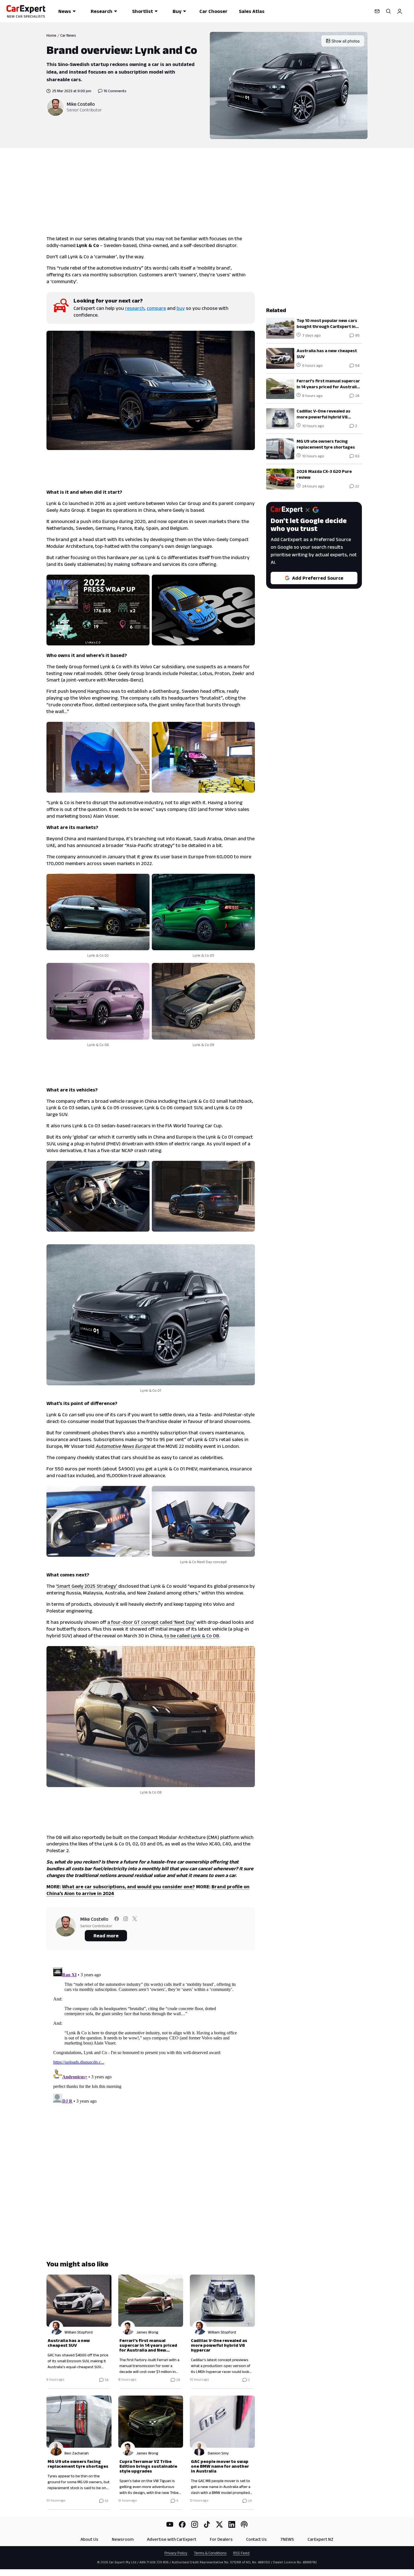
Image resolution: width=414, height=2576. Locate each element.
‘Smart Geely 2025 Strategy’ (87, 1586)
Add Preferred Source (318, 578)
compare (156, 308)
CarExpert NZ (320, 2539)
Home (51, 35)
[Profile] (400, 11)
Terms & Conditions (210, 2553)
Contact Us (256, 2539)
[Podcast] (244, 2524)
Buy (177, 11)
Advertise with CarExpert (172, 2539)
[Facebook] (182, 2524)
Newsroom (123, 2539)
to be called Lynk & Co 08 (192, 1636)
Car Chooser (213, 11)
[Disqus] (151, 2035)
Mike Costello (81, 104)
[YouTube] (170, 2524)
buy (181, 308)
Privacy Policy (176, 2553)
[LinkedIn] (232, 2524)
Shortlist (143, 11)
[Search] (388, 11)
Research (102, 11)
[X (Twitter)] (219, 2524)
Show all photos (346, 41)
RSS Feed (241, 2553)
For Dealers (221, 2539)
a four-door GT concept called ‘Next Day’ (151, 1622)
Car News (68, 35)
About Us (89, 2539)
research (135, 308)
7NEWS (287, 2539)
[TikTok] (207, 2524)
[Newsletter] (377, 11)
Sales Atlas (252, 11)
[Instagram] (195, 2524)
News (65, 11)
